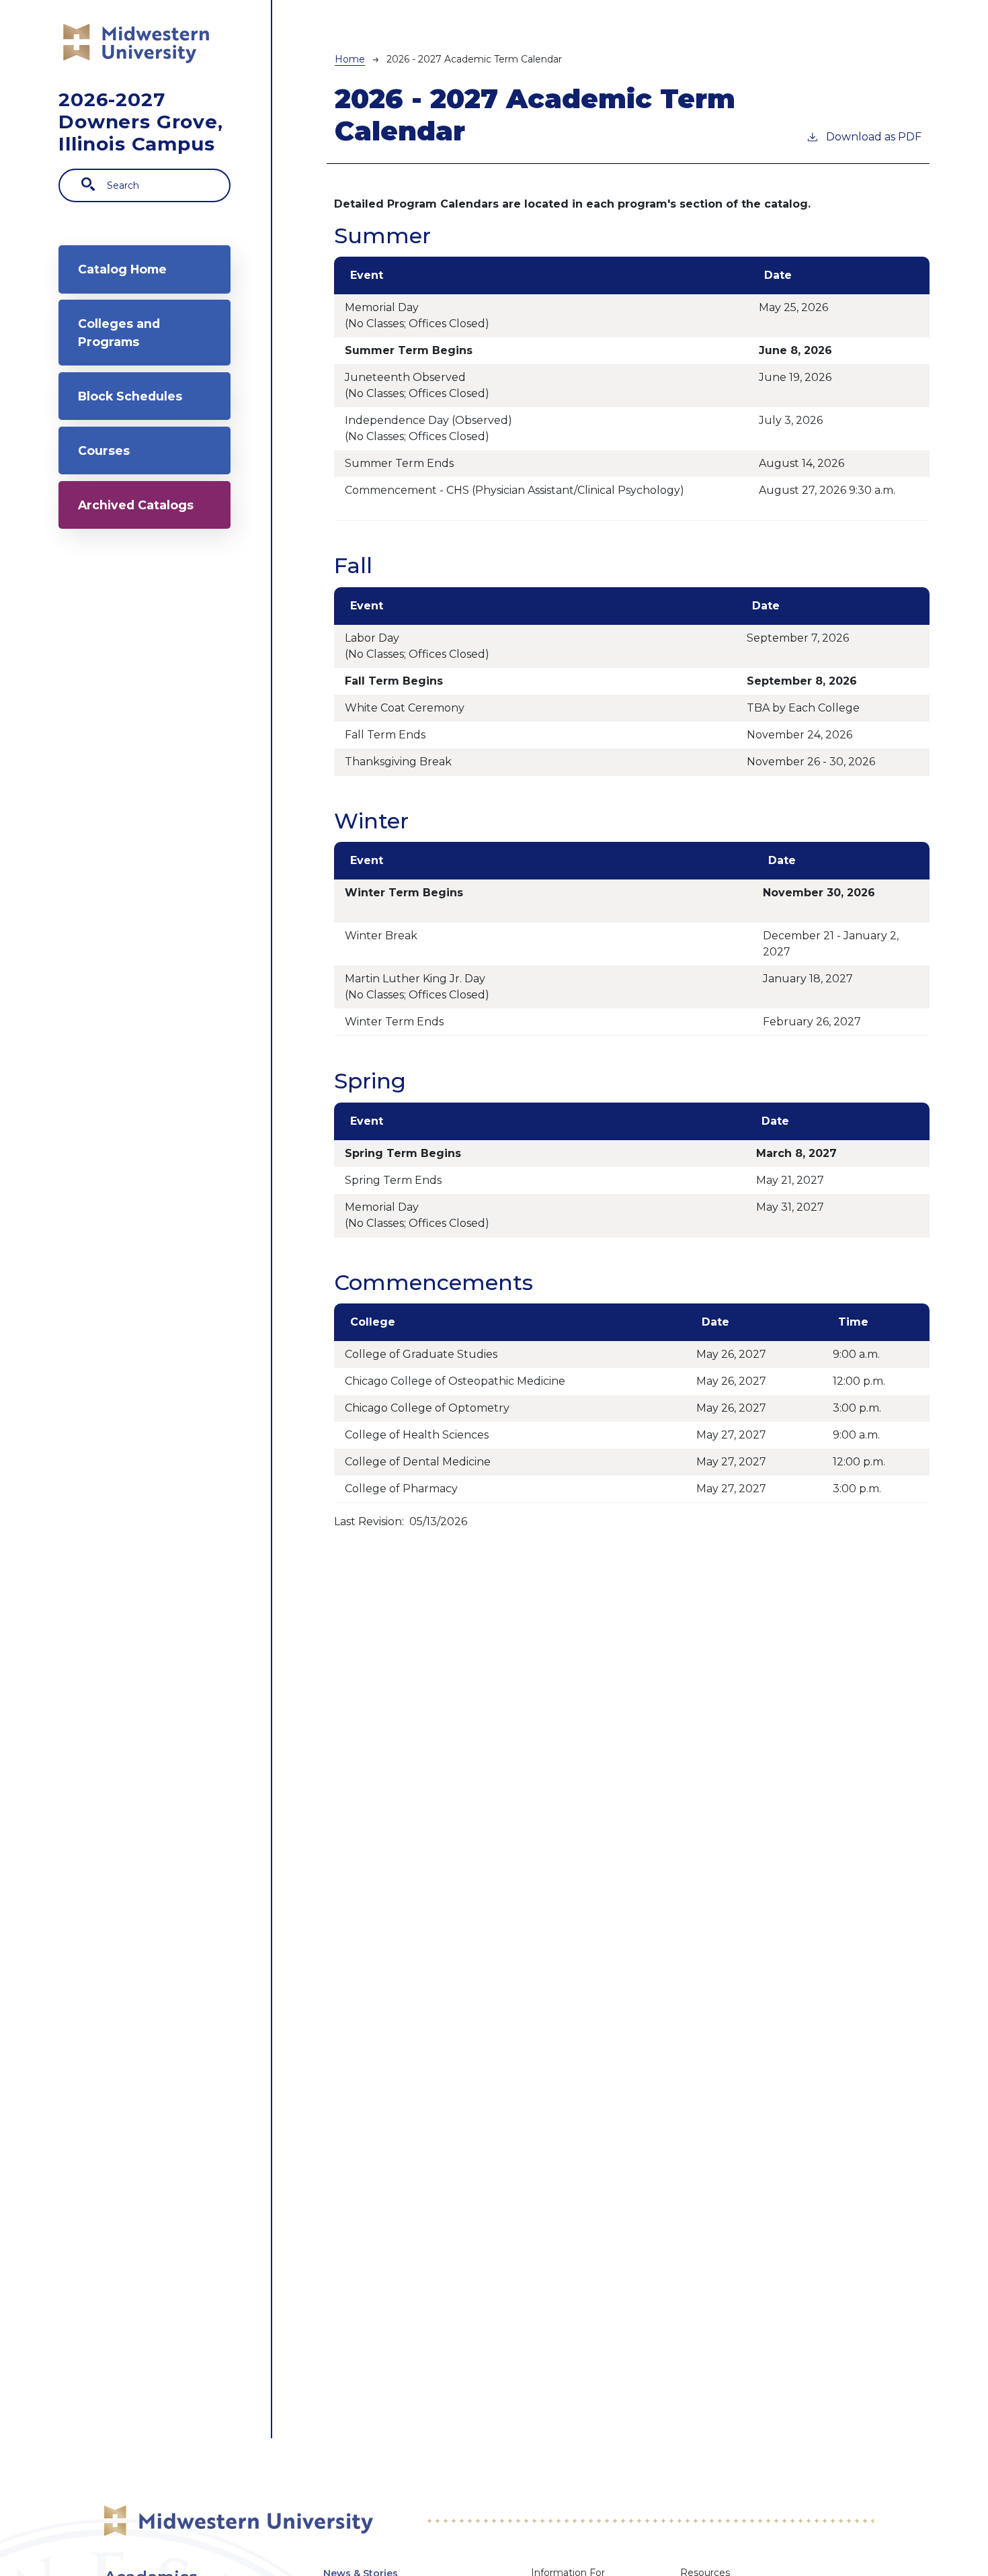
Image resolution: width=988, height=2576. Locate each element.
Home (350, 59)
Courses (104, 450)
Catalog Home (122, 269)
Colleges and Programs (119, 332)
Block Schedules (130, 396)
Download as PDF (874, 137)
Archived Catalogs (136, 505)
